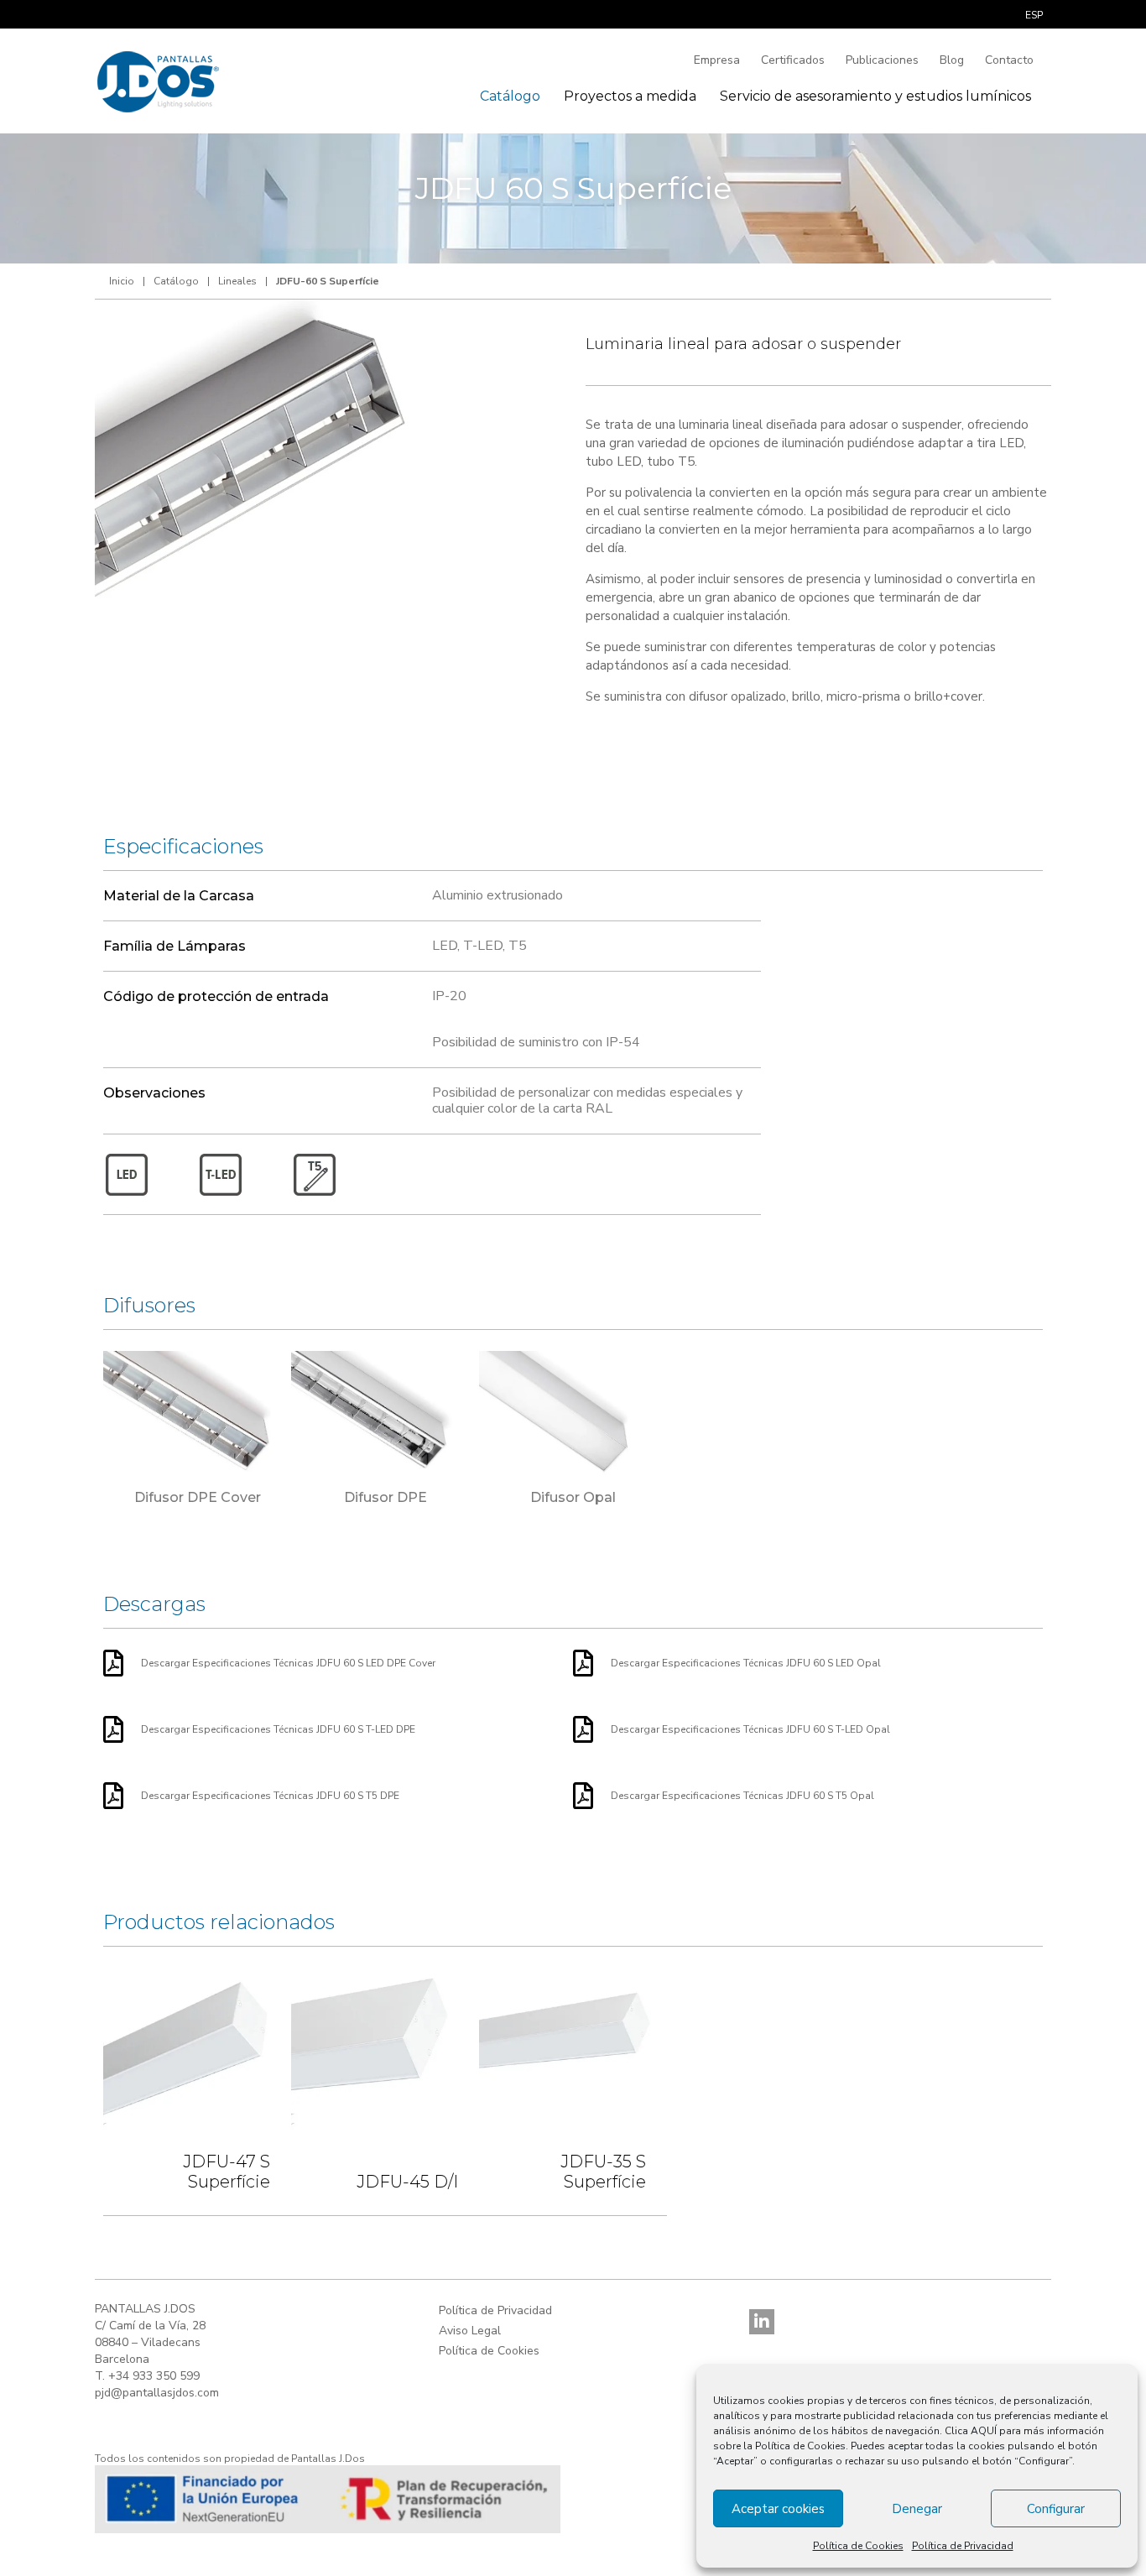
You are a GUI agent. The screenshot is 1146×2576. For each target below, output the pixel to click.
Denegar (917, 2509)
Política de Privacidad (963, 2546)
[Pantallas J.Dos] (159, 80)
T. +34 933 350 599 (147, 2376)
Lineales (237, 281)
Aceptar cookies (778, 2509)
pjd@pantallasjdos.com (157, 2393)
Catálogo (510, 96)
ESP (1034, 15)
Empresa (717, 60)
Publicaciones (882, 60)
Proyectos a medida (630, 96)
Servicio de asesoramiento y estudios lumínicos (875, 96)
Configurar (1056, 2509)
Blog (952, 60)
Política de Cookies (858, 2546)
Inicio (122, 281)
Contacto (1009, 60)
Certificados (793, 60)
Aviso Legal (470, 2331)
